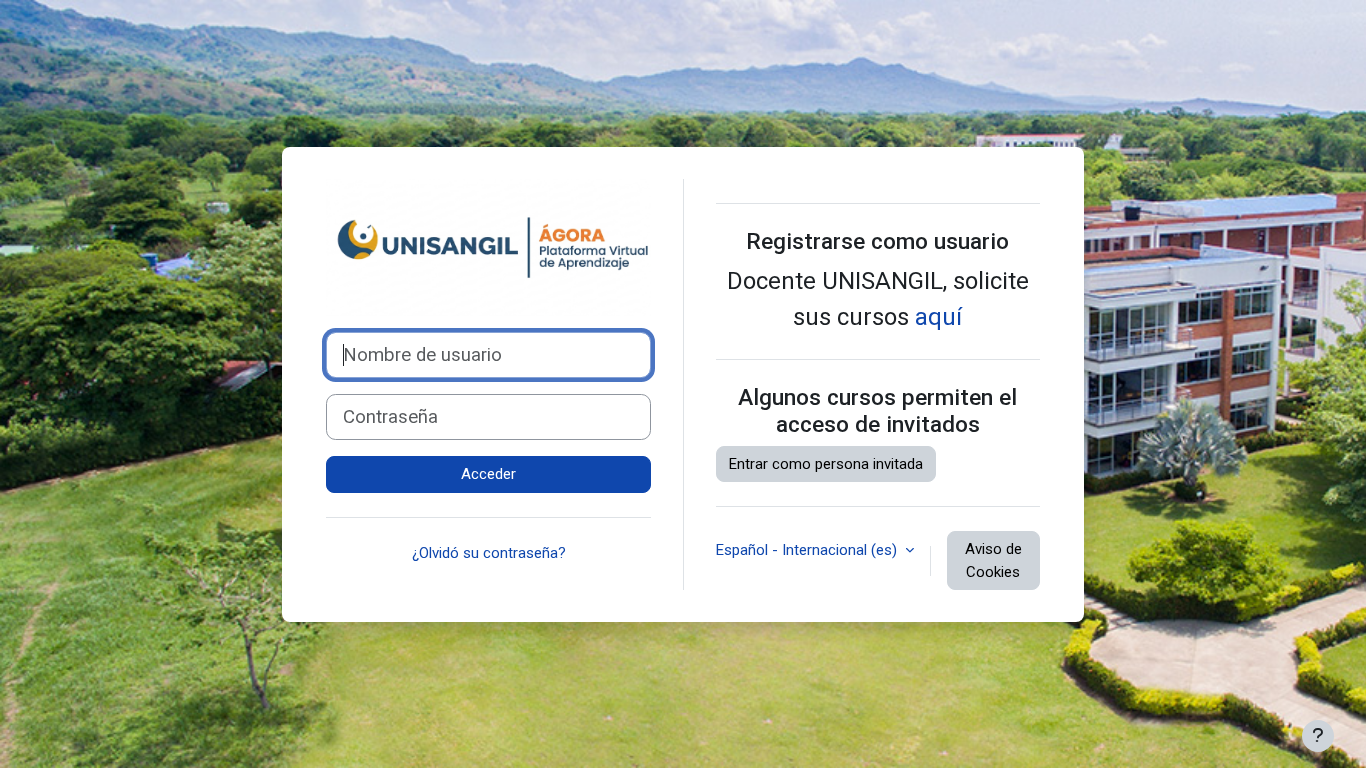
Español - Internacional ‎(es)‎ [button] (808, 550)
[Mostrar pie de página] (1318, 736)
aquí (938, 317)
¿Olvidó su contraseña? (489, 553)
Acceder (488, 474)
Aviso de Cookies (993, 560)
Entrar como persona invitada (826, 464)
